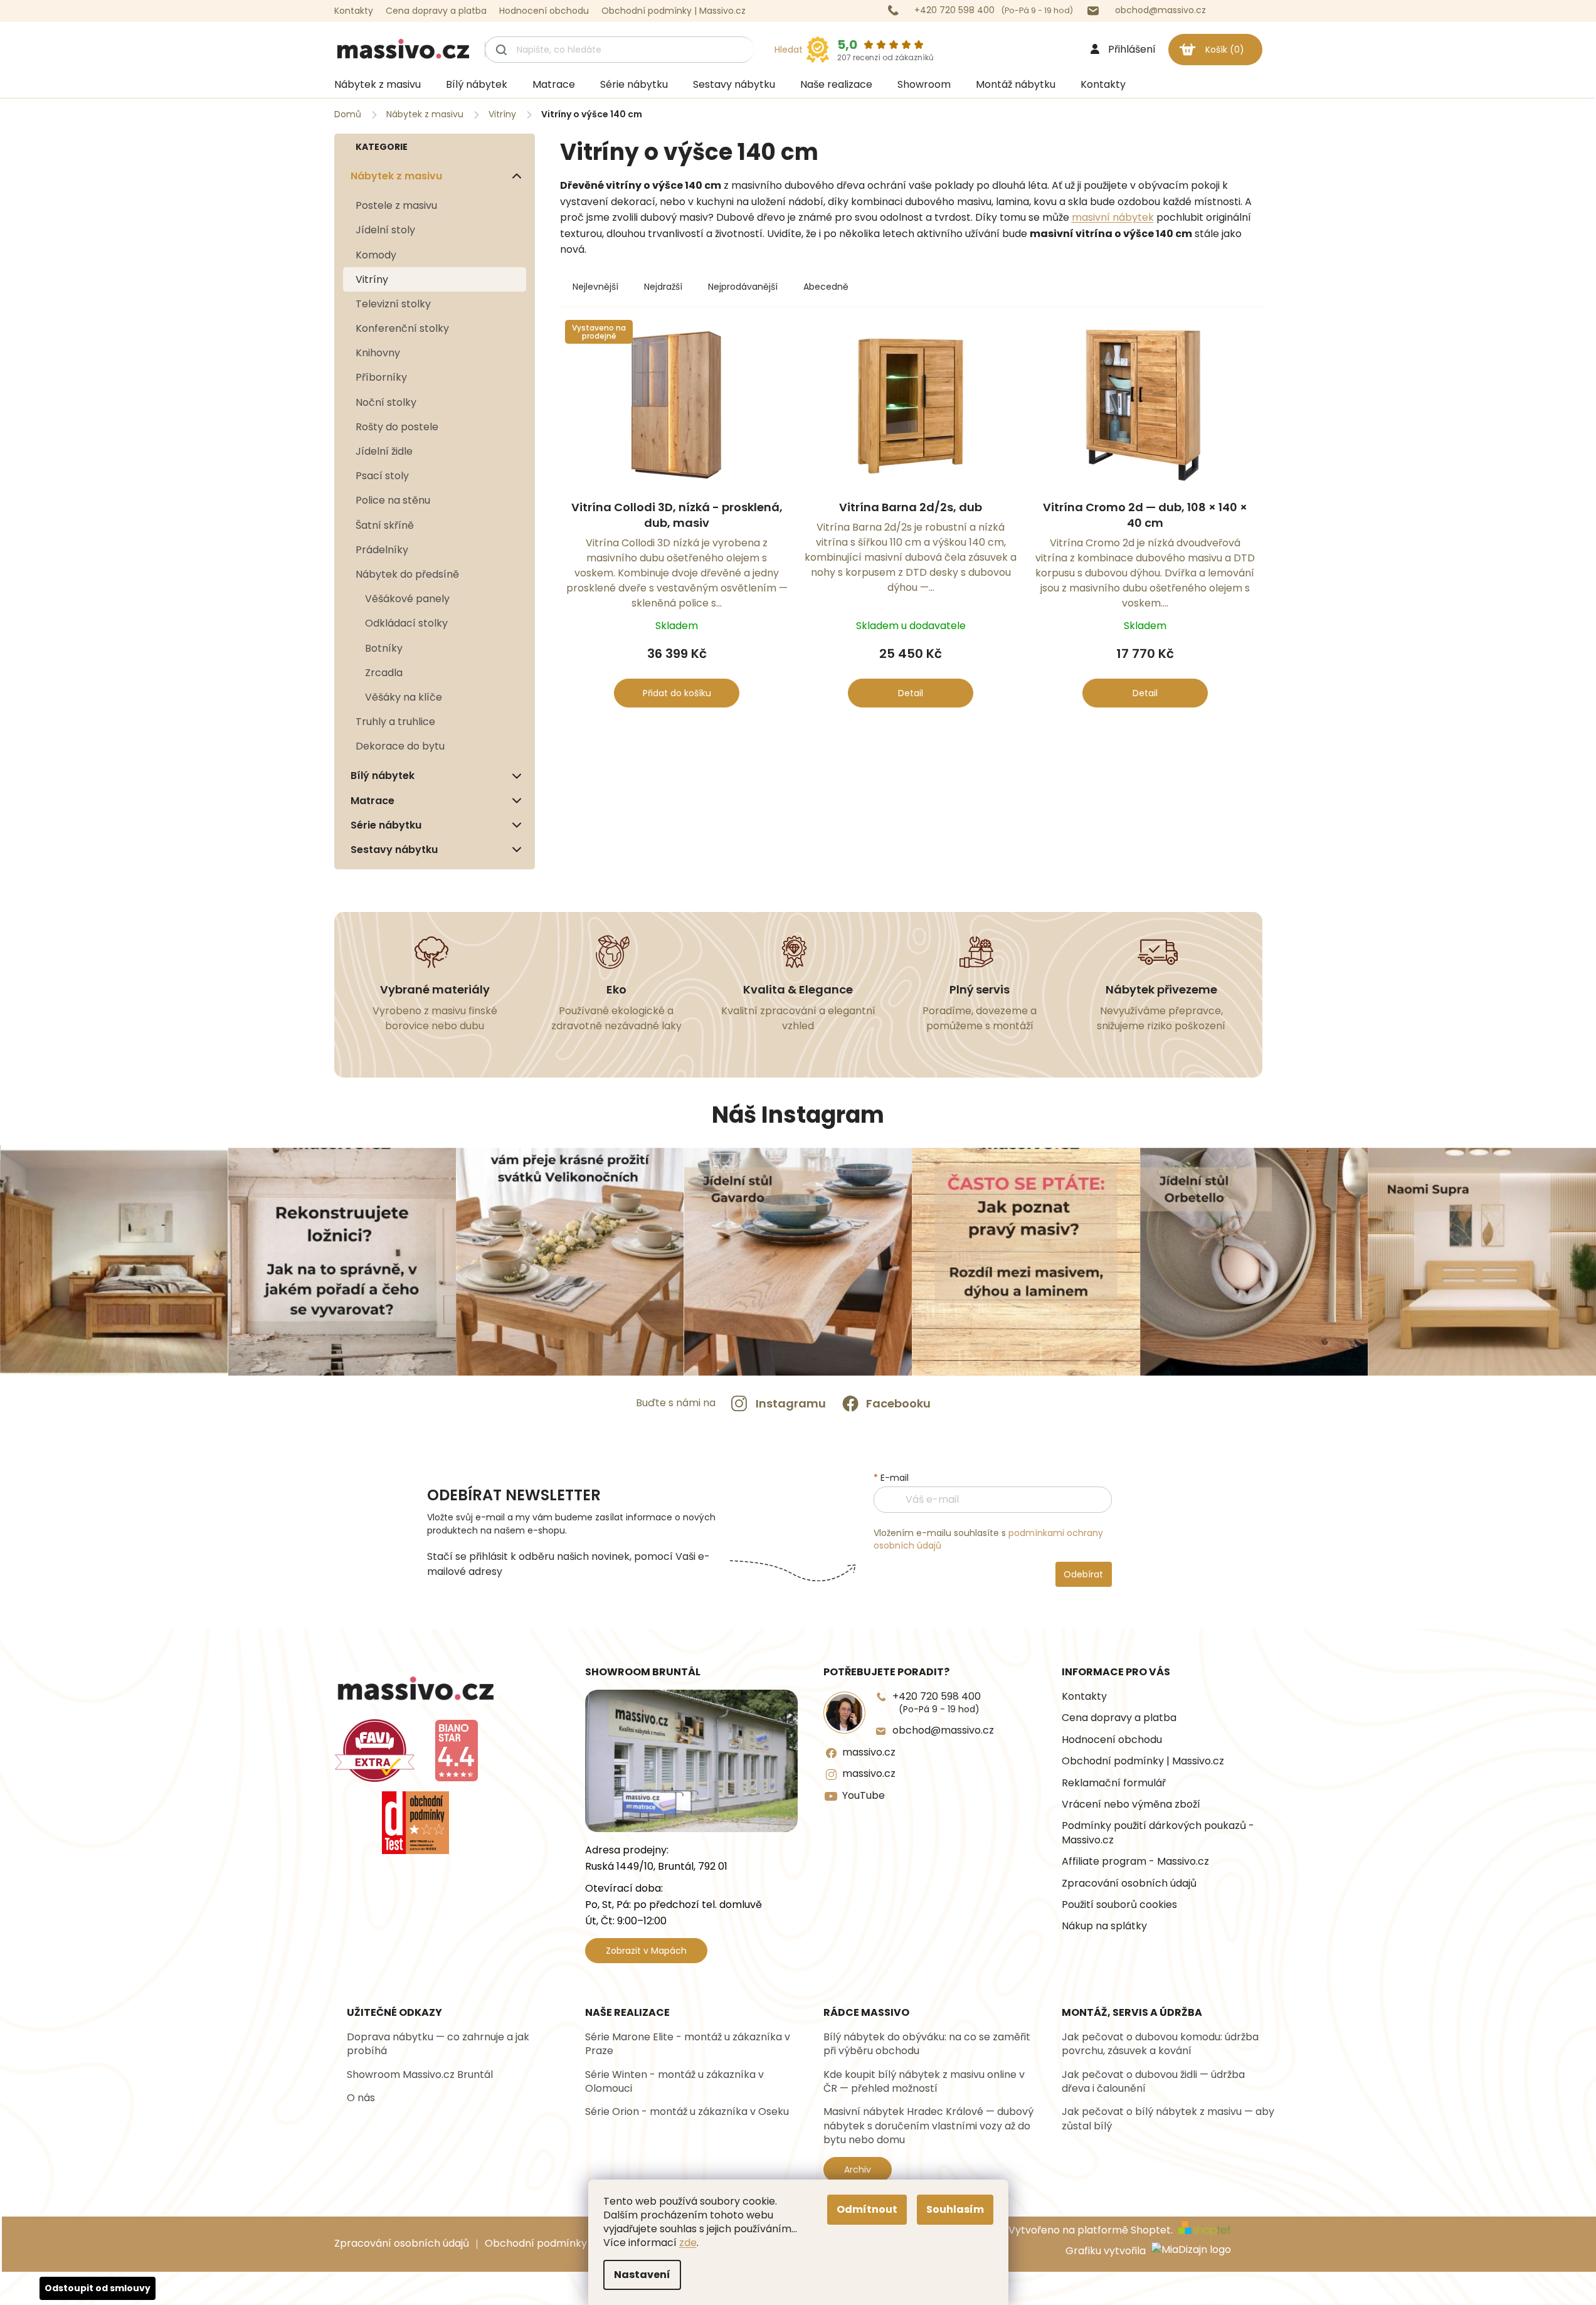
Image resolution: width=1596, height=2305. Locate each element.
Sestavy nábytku (394, 850)
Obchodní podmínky (536, 2243)
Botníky (384, 648)
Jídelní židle (384, 451)
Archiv (858, 2170)
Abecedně (826, 287)
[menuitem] (378, 85)
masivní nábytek (1113, 217)
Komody (376, 255)
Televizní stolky (393, 304)
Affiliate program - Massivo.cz (1135, 1862)
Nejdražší (663, 287)
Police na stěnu (393, 500)
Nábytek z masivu (396, 176)
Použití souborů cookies (1119, 1905)
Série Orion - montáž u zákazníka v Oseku (687, 2112)
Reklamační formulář (1114, 1783)
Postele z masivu (396, 205)
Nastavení (642, 2275)
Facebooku (898, 1403)
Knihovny (378, 353)
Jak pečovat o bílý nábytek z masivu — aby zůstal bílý (1168, 2119)
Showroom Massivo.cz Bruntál (420, 2075)
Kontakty (354, 11)
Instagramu (791, 1403)
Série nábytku (386, 825)
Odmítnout (867, 2209)
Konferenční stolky (402, 328)
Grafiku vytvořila (1107, 2251)
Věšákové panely (407, 599)
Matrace (373, 801)
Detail (911, 693)
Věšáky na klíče (404, 697)
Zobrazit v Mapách (646, 1951)
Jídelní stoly (385, 230)
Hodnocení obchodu (544, 11)
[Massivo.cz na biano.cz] (457, 1751)
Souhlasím (955, 2209)
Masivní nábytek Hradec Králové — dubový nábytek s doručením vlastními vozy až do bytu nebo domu (928, 2126)
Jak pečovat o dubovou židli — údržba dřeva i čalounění (1153, 2082)
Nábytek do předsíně (407, 574)
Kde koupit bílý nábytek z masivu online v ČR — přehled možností (924, 2082)
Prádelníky (382, 550)
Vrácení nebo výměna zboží (1131, 1804)
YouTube (864, 1796)
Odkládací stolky (406, 623)
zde (688, 2243)
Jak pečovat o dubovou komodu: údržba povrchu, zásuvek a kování (1160, 2044)
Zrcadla (384, 673)
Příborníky (381, 377)
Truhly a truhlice (395, 722)
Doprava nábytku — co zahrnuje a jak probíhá (438, 2044)
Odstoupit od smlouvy (98, 2288)
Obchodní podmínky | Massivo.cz (674, 11)
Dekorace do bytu (400, 746)
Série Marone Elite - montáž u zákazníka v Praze (688, 2044)
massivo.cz (869, 1752)
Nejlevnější (595, 287)
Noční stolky (386, 402)
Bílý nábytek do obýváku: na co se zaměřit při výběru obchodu (927, 2044)
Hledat (789, 50)
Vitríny (372, 279)
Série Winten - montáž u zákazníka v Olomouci (674, 2082)
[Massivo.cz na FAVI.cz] (375, 1751)
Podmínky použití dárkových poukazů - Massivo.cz (1158, 1833)
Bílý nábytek (383, 776)
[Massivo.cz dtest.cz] (416, 1823)
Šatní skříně (385, 525)
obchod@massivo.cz (943, 1730)
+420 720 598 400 (937, 1703)
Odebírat (1083, 1574)
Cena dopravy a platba (436, 11)
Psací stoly (382, 476)
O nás (361, 2098)
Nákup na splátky (1104, 1926)
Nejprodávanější (743, 287)
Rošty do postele (397, 427)
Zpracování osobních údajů (1129, 1884)
